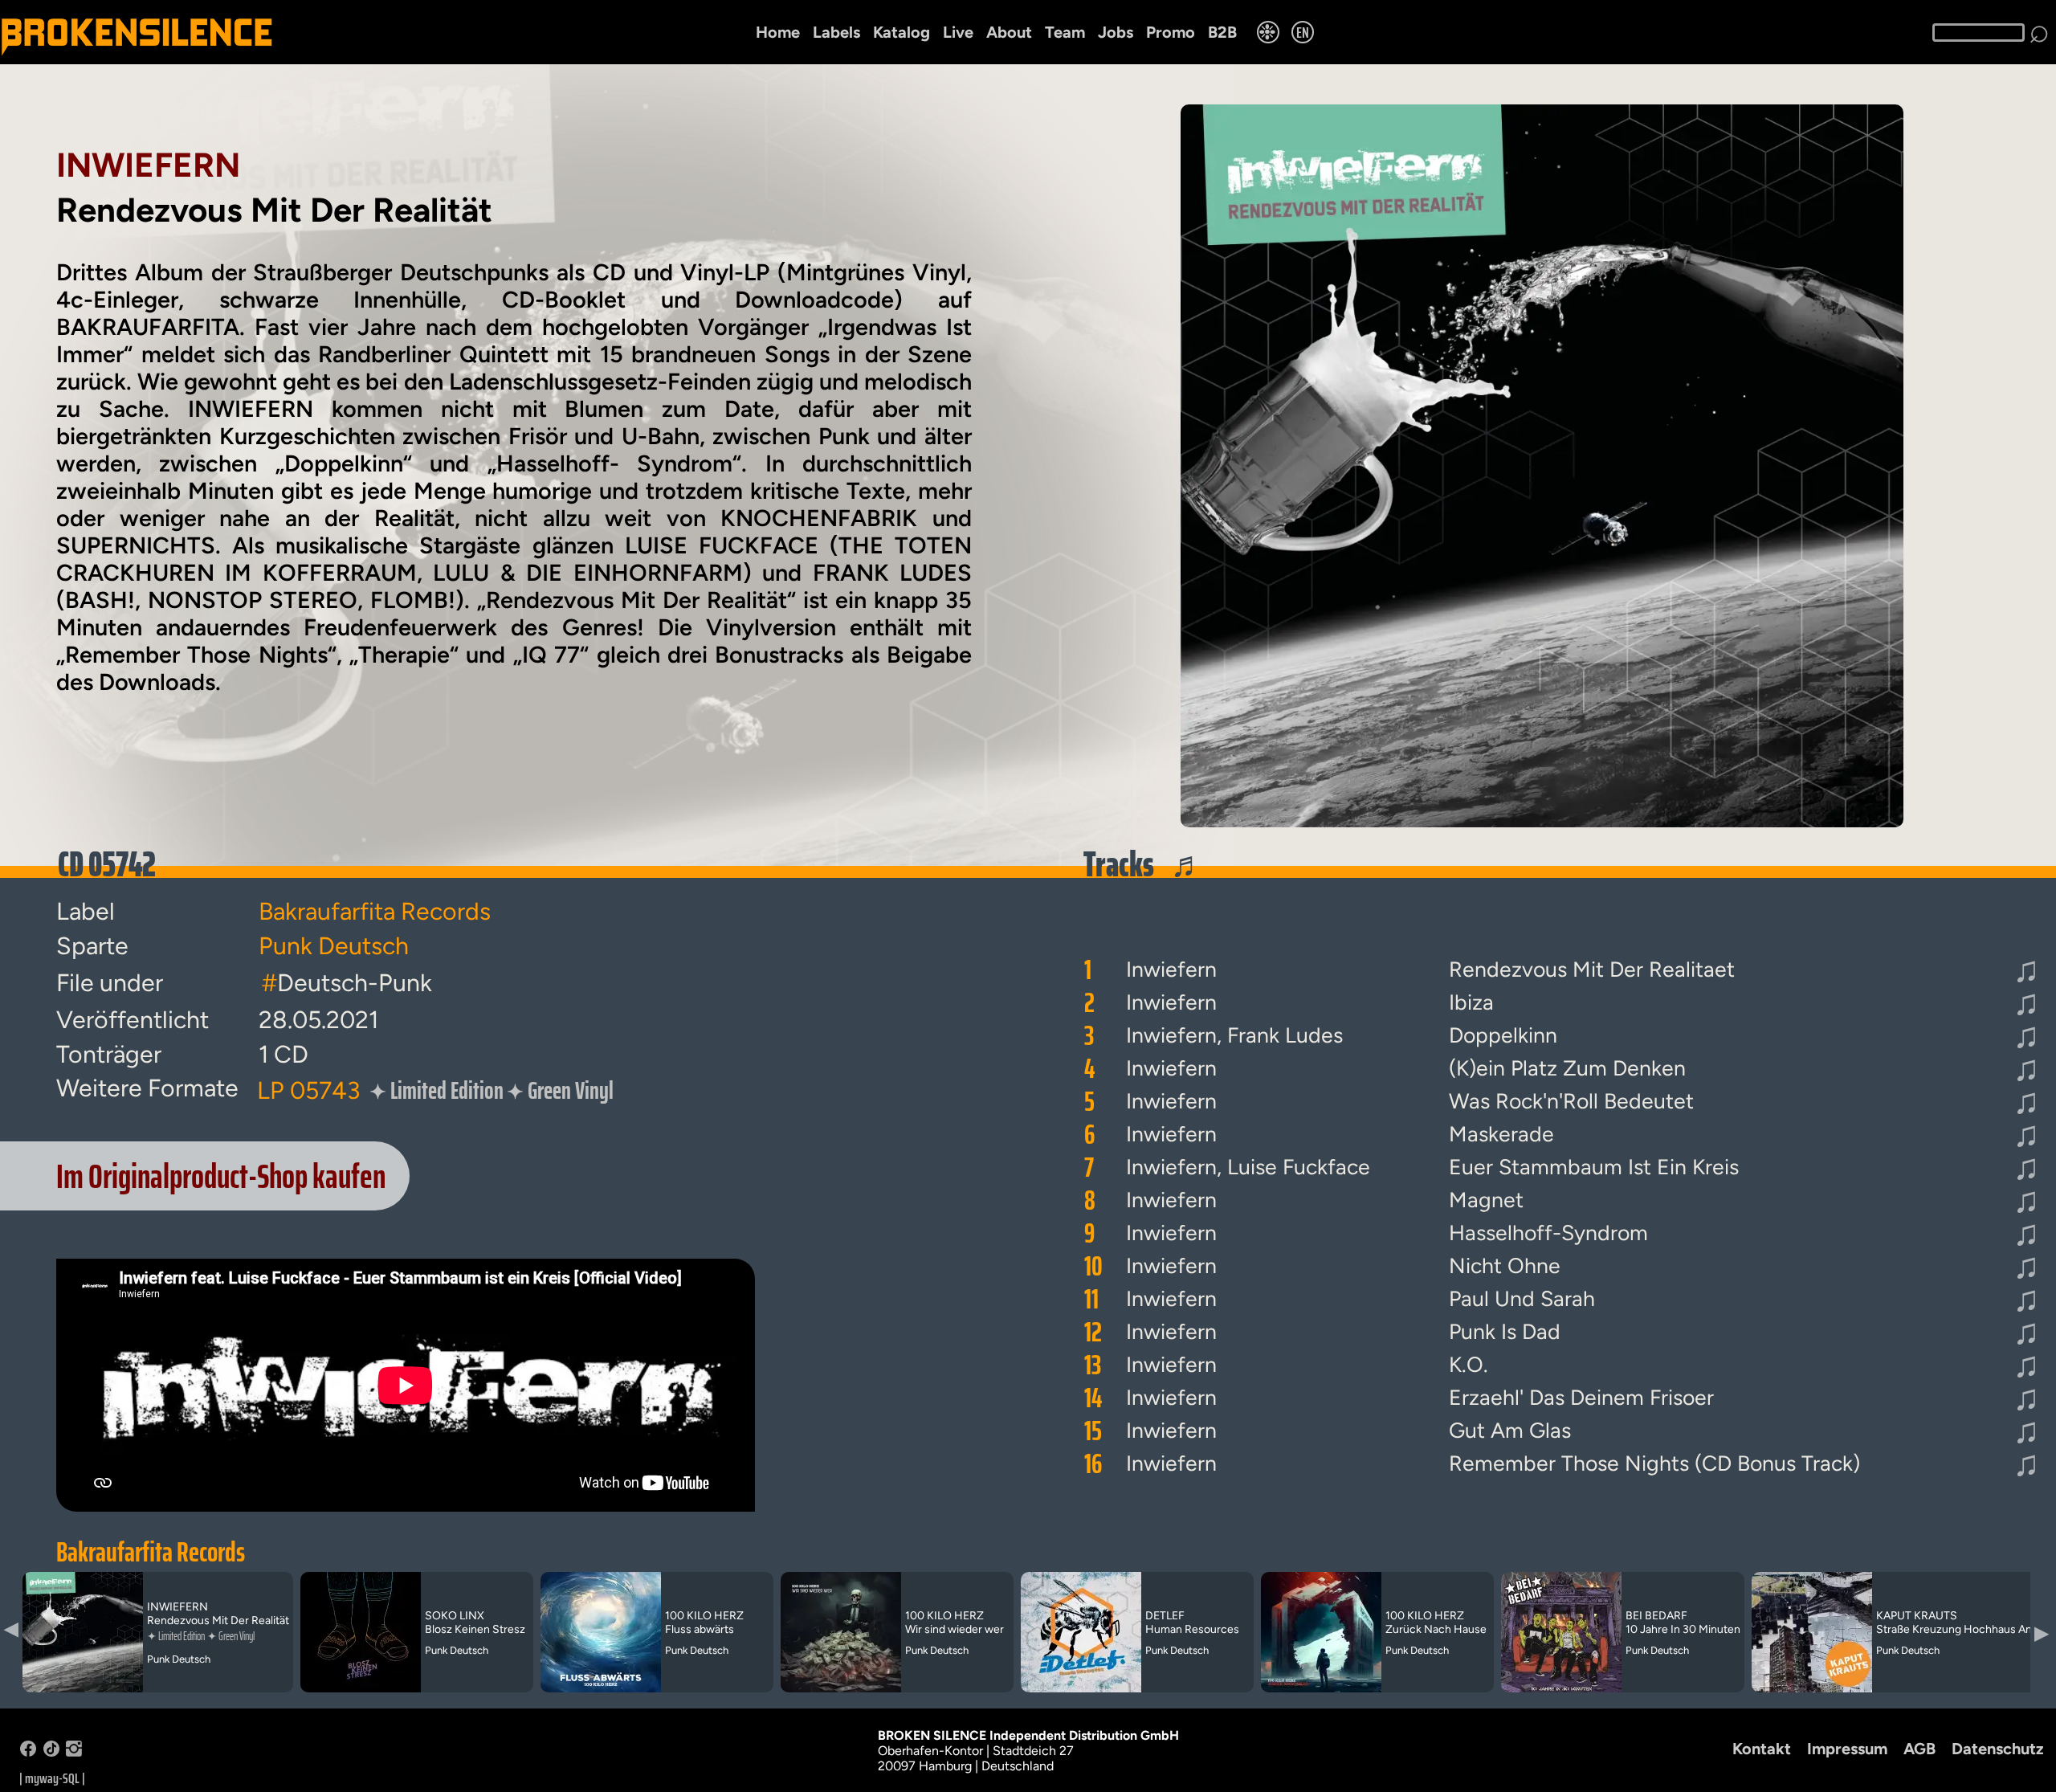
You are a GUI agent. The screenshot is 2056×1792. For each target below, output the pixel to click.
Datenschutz (1998, 1749)
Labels (836, 32)
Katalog (902, 32)
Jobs (1116, 32)
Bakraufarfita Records (151, 1552)
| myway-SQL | (52, 1778)
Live (958, 32)
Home (778, 32)
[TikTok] (51, 1752)
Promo (1171, 32)
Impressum (1847, 1749)
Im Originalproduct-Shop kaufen (221, 1176)
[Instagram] (74, 1752)
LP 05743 (308, 1090)
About (1009, 32)
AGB (1919, 1749)
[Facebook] (28, 1752)
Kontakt (1762, 1749)
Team (1065, 32)
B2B (1222, 32)
